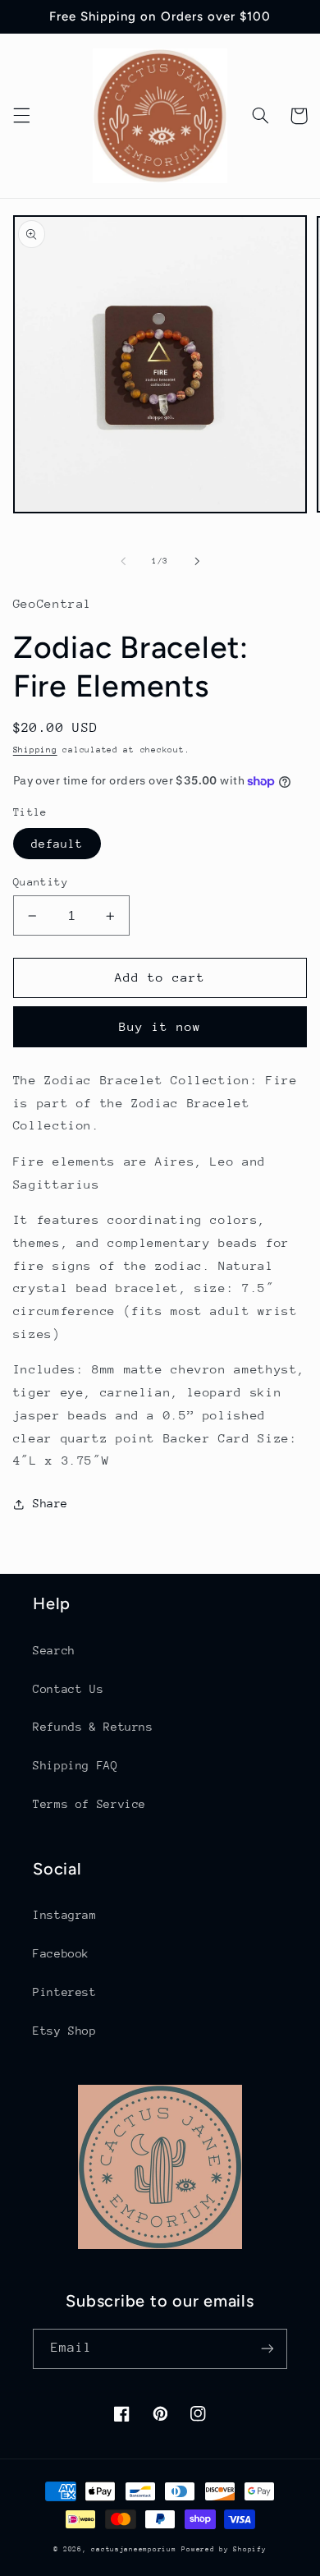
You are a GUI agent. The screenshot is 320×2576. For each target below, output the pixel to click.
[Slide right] (197, 562)
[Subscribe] (267, 2349)
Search (54, 1650)
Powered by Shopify (224, 2549)
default (57, 844)
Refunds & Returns (93, 1727)
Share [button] (50, 1503)
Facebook (61, 1953)
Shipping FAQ (75, 1765)
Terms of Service (89, 1804)
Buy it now (160, 1026)
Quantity (41, 882)
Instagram (65, 1915)
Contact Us (68, 1689)
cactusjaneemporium (133, 2549)
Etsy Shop (65, 2031)
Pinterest (65, 1992)
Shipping (35, 750)
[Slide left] (123, 562)
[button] (21, 116)
